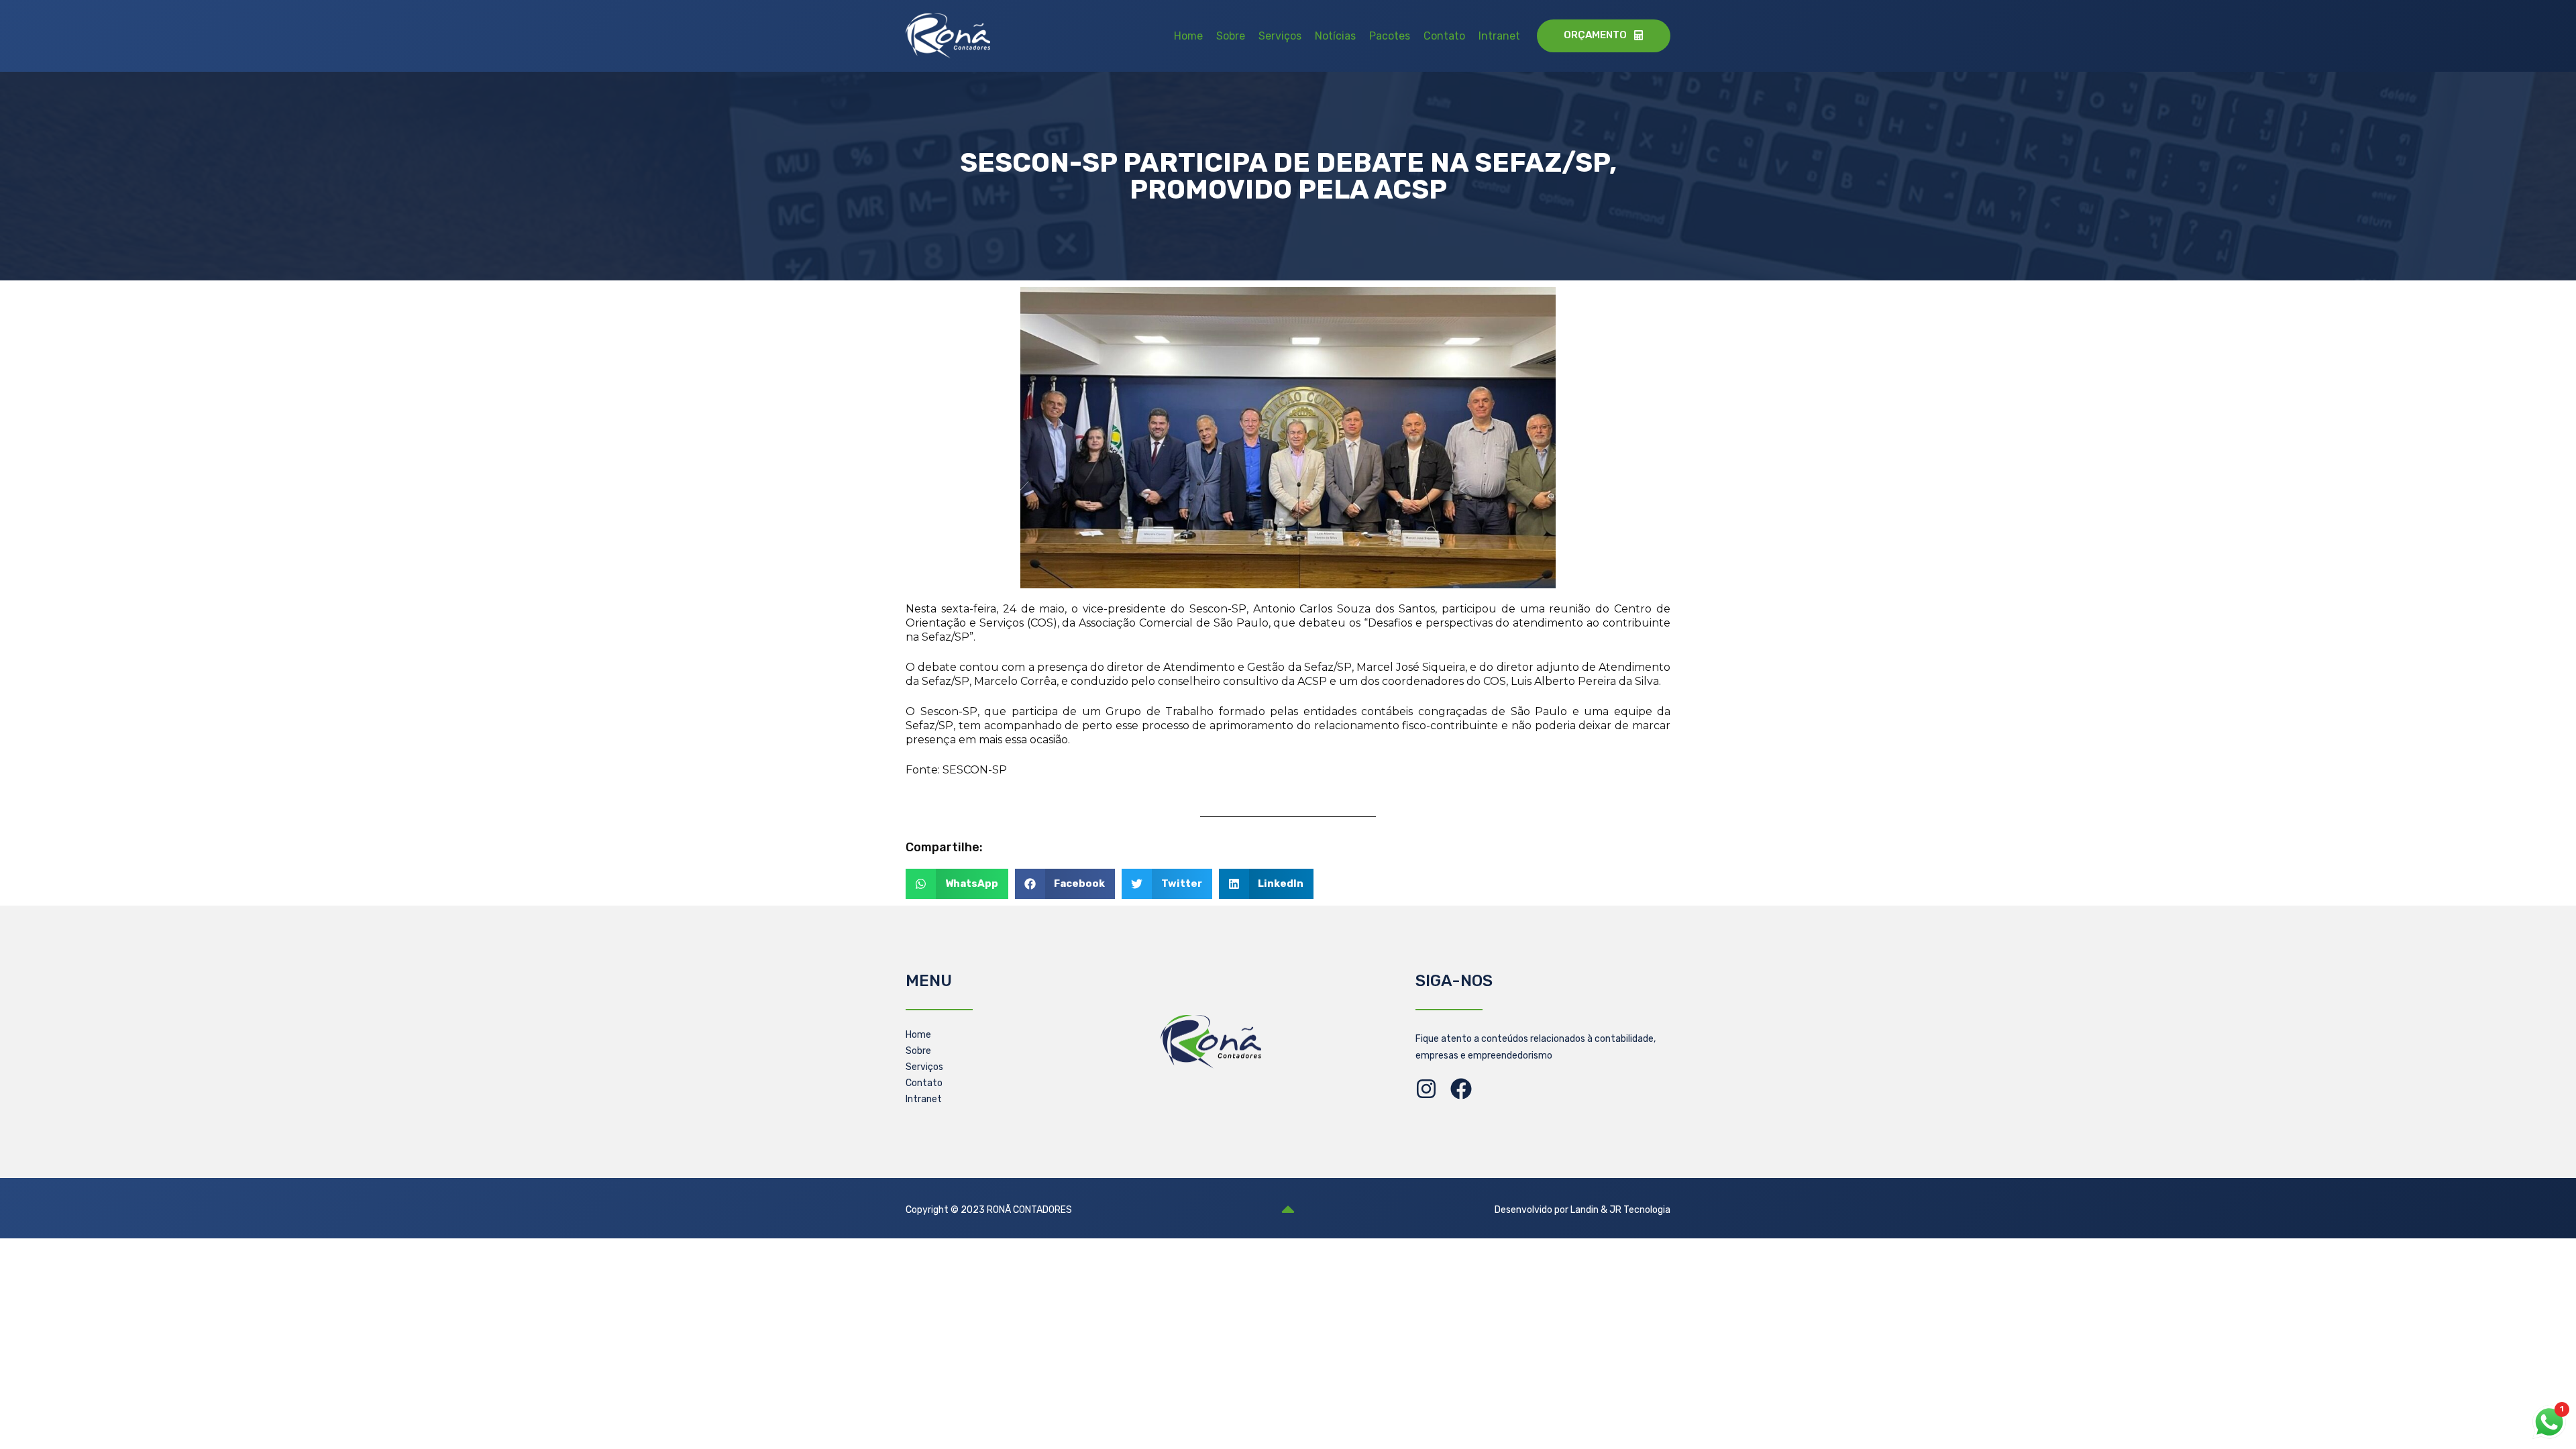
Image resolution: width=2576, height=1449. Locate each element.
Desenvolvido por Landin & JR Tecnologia (1582, 1210)
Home (1188, 36)
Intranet (1499, 36)
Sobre (1231, 36)
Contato (1444, 36)
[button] (957, 884)
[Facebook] (1461, 1089)
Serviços (1280, 36)
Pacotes (1390, 36)
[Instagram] (1426, 1089)
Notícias (1335, 36)
